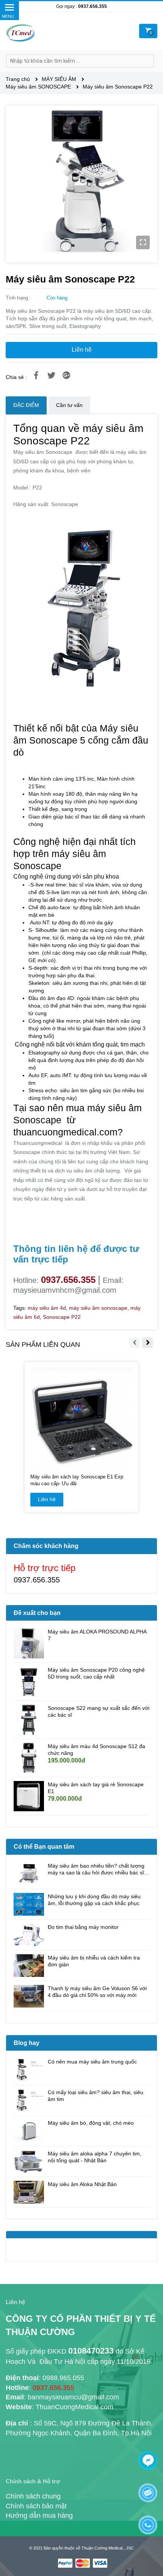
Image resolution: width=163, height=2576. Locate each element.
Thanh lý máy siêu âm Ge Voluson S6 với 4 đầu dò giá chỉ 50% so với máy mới (97, 1992)
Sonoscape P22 (62, 1317)
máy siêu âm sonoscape (98, 1308)
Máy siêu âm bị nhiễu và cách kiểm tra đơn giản (94, 1961)
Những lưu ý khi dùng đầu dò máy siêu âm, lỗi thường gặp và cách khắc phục (94, 1900)
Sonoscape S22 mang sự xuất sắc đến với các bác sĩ (99, 1711)
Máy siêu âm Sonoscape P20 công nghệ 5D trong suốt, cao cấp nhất (96, 1673)
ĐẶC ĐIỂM (26, 405)
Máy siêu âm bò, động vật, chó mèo (91, 2123)
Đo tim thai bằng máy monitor (83, 1927)
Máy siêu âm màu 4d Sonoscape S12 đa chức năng (96, 1750)
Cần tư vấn (69, 405)
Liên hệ (82, 350)
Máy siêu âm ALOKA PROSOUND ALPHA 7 (97, 1635)
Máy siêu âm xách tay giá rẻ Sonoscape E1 (96, 1788)
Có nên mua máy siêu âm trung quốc (92, 2062)
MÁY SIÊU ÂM (60, 79)
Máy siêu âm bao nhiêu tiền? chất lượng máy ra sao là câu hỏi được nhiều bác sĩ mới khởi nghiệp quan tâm (96, 1869)
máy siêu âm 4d (47, 1308)
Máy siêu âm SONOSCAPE (39, 87)
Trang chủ (19, 79)
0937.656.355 (92, 6)
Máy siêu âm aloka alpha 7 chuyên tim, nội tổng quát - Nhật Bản (95, 2157)
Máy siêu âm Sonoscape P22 (118, 87)
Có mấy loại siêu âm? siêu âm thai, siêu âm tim (96, 2096)
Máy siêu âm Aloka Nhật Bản (82, 2184)
